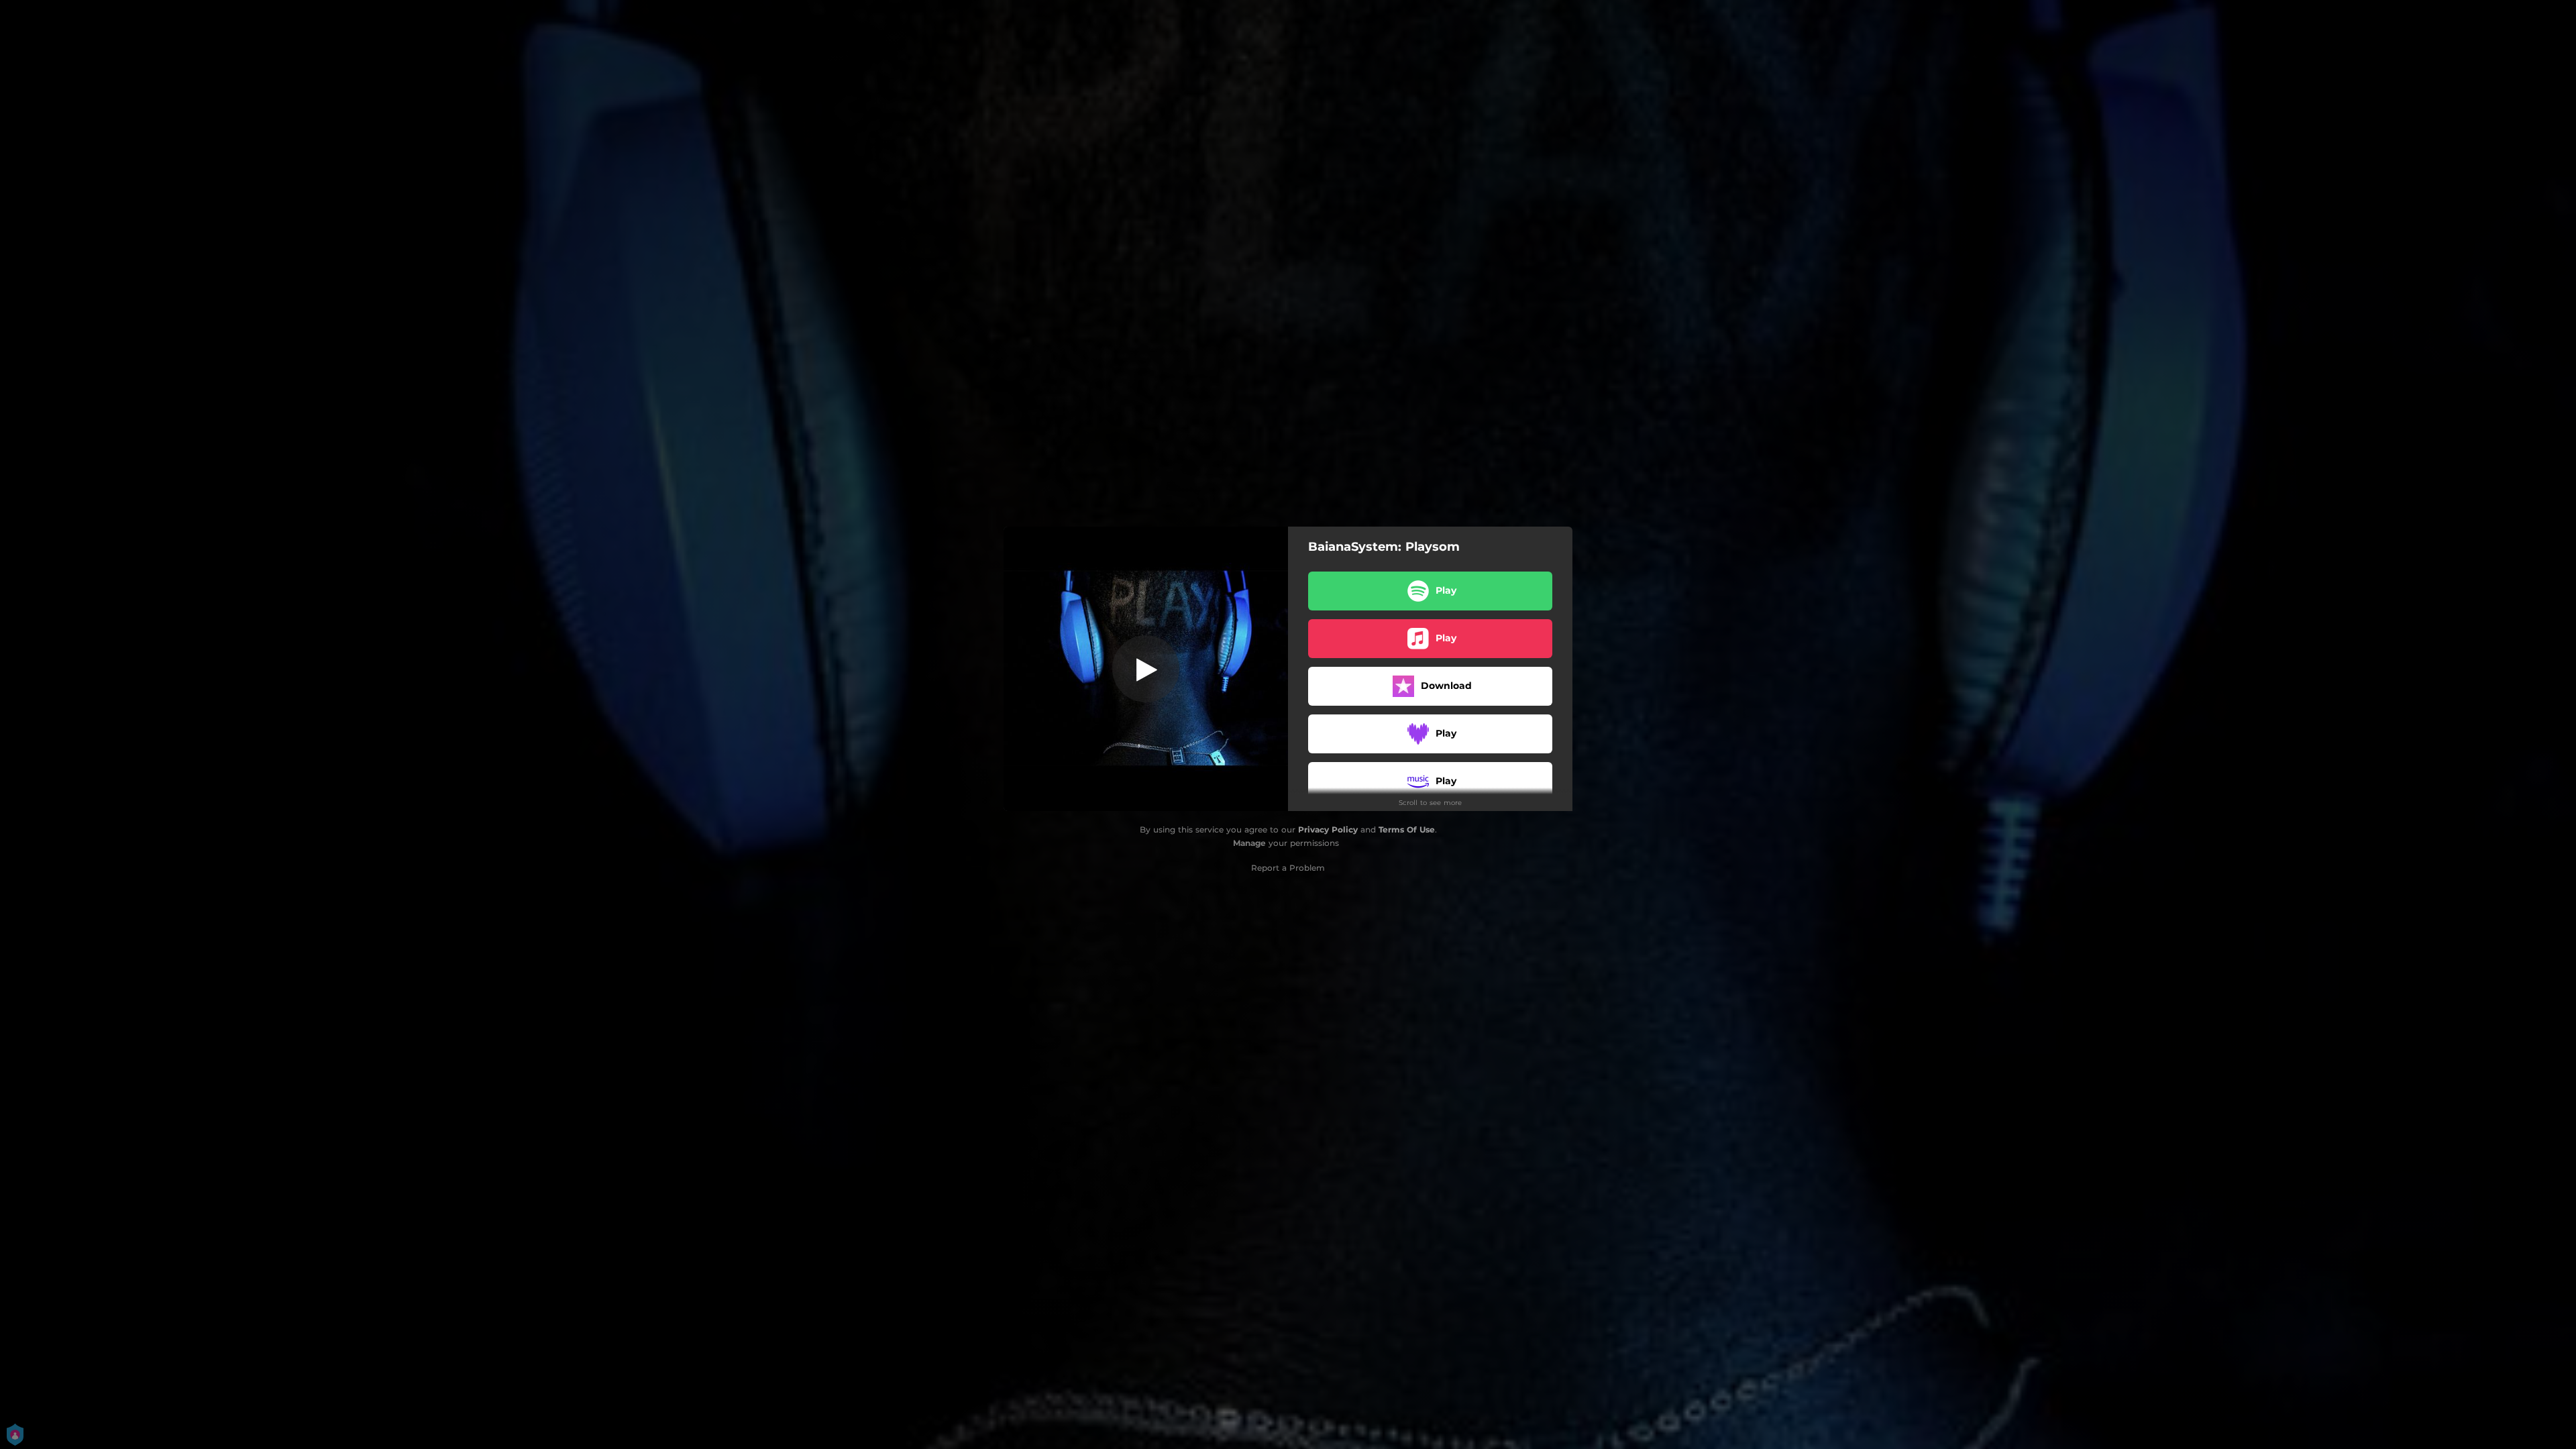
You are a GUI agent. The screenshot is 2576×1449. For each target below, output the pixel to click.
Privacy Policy (1328, 829)
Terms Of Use (1407, 829)
